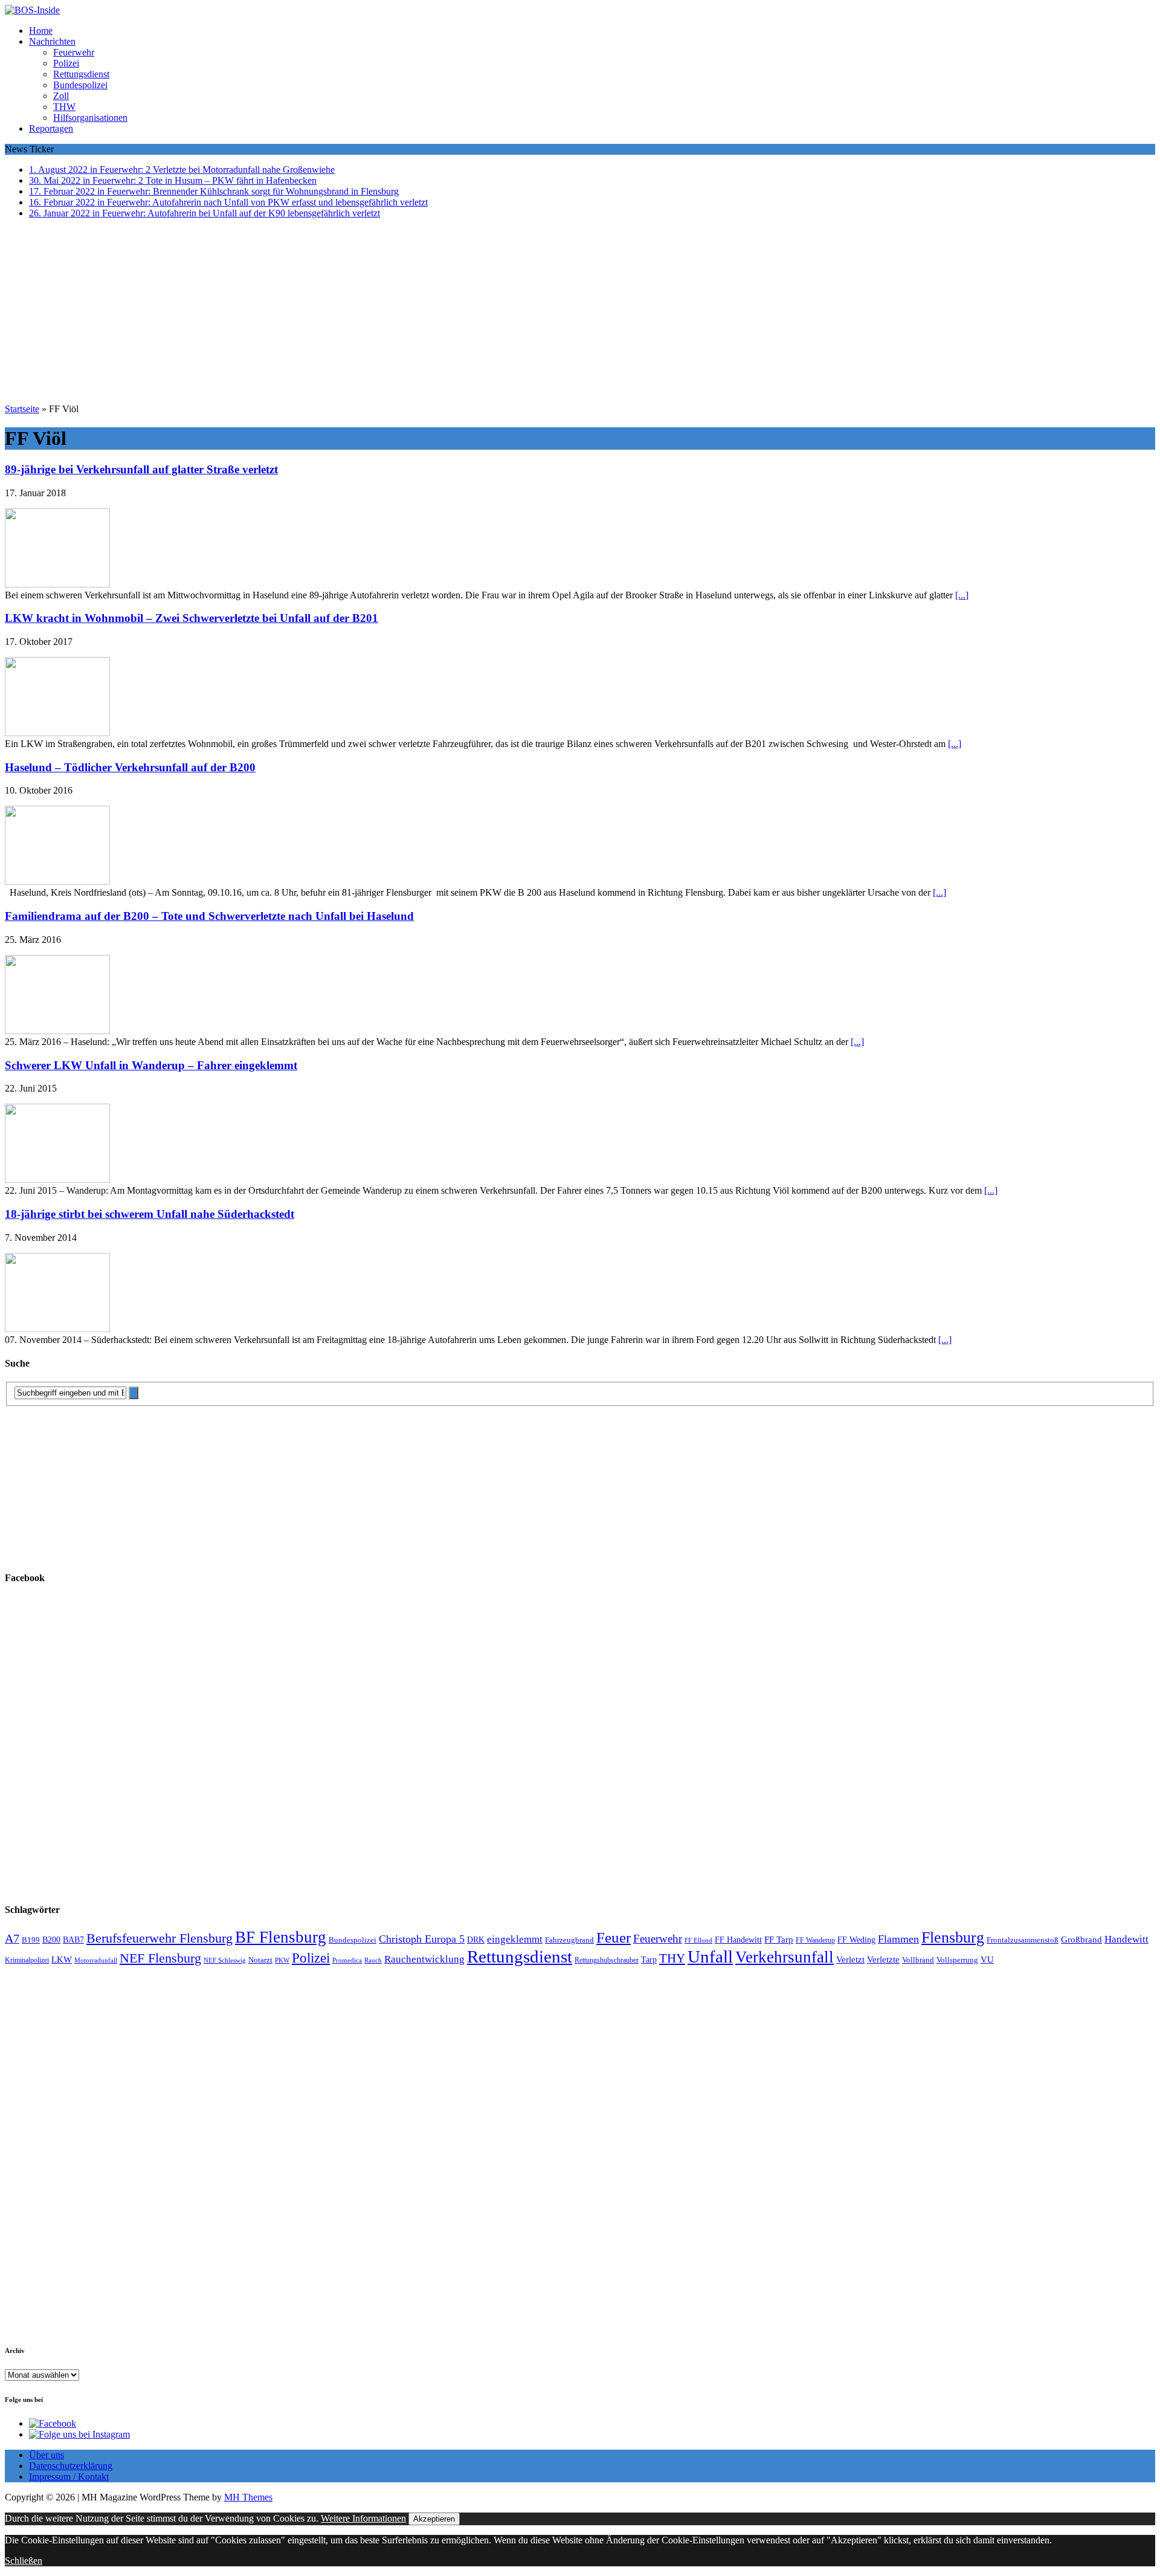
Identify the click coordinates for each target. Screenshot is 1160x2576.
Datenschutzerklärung (71, 2466)
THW (64, 107)
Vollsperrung (957, 1960)
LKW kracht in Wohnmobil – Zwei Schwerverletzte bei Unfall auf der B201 (192, 618)
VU (987, 1960)
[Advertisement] (580, 313)
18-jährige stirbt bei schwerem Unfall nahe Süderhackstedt (150, 1214)
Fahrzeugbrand (569, 1940)
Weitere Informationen (363, 2518)
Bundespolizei (80, 85)
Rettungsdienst (81, 74)
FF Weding (856, 1940)
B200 (51, 1940)
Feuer (614, 1937)
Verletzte (883, 1960)
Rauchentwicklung (424, 1959)
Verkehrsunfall (785, 1957)
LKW (62, 1960)
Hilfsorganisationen (90, 118)
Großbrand (1081, 1939)
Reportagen (51, 128)
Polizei (66, 63)
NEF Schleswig (225, 1960)
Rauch (373, 1960)
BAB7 (73, 1940)
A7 (12, 1938)
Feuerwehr (74, 52)
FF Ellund (698, 1940)
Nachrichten (52, 41)
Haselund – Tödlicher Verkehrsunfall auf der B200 (130, 767)
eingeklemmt (515, 1939)
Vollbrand (918, 1960)
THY (672, 1958)
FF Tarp (779, 1939)
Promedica (347, 1960)
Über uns (47, 2455)
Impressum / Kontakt (69, 2477)
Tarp (649, 1960)
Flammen (898, 1939)
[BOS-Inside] (580, 10)
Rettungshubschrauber (607, 1960)
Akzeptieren (434, 2519)
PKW (282, 1960)
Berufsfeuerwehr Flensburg (159, 1938)
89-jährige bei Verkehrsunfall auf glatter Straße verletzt (141, 469)
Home (41, 31)
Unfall (710, 1956)
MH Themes (248, 2497)
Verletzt (850, 1960)
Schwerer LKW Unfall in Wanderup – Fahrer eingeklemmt (151, 1065)
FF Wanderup (815, 1940)
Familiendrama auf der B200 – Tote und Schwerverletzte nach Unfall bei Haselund (209, 916)
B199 (31, 1940)
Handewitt (1126, 1939)
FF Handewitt (738, 1940)
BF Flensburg (281, 1937)
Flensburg (953, 1937)
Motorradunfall (96, 1960)
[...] (962, 595)
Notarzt (260, 1960)
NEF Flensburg (160, 1958)
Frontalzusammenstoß (1023, 1940)
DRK (476, 1940)
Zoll (61, 96)
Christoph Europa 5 (422, 1939)
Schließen (24, 2561)
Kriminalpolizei (27, 1960)
